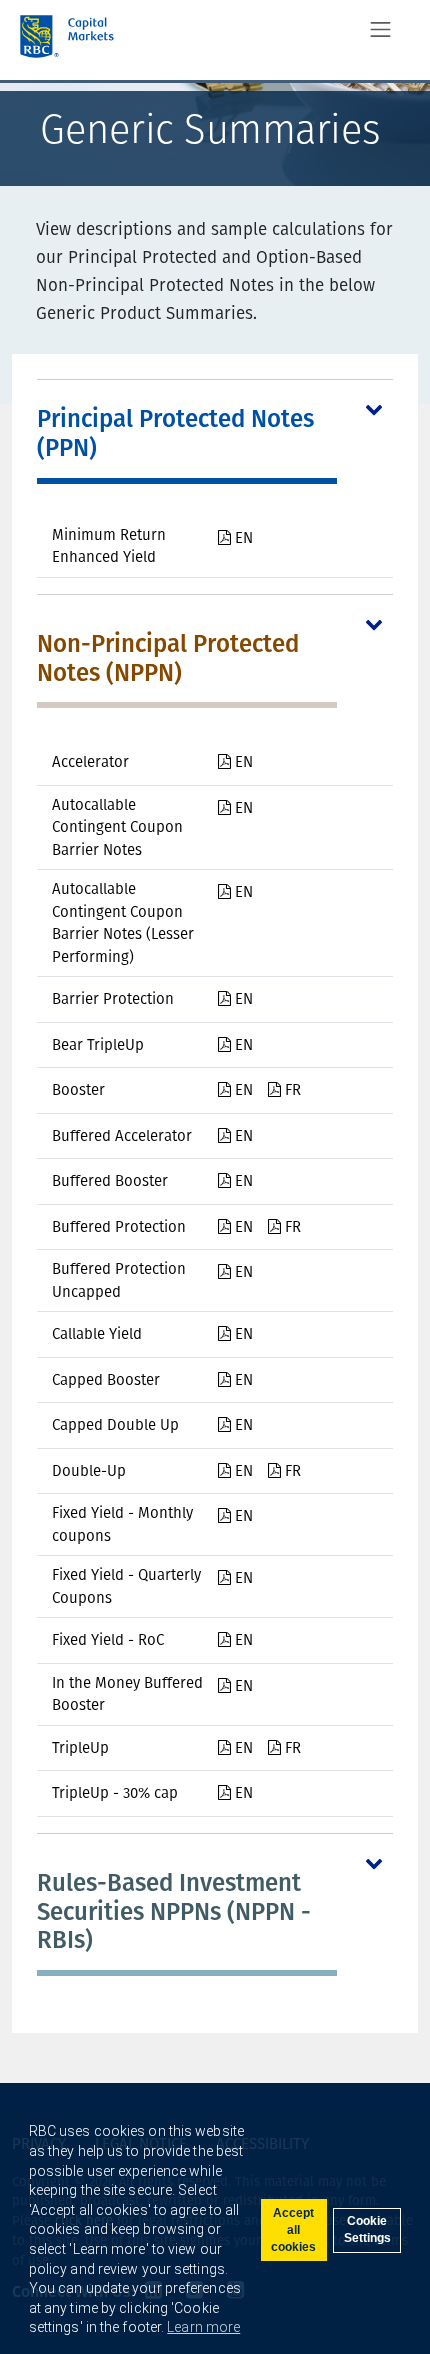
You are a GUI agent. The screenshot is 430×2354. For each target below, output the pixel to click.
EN (242, 538)
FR (291, 1090)
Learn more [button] (203, 2327)
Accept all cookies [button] (293, 2230)
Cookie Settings (367, 2229)
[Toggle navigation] (380, 29)
